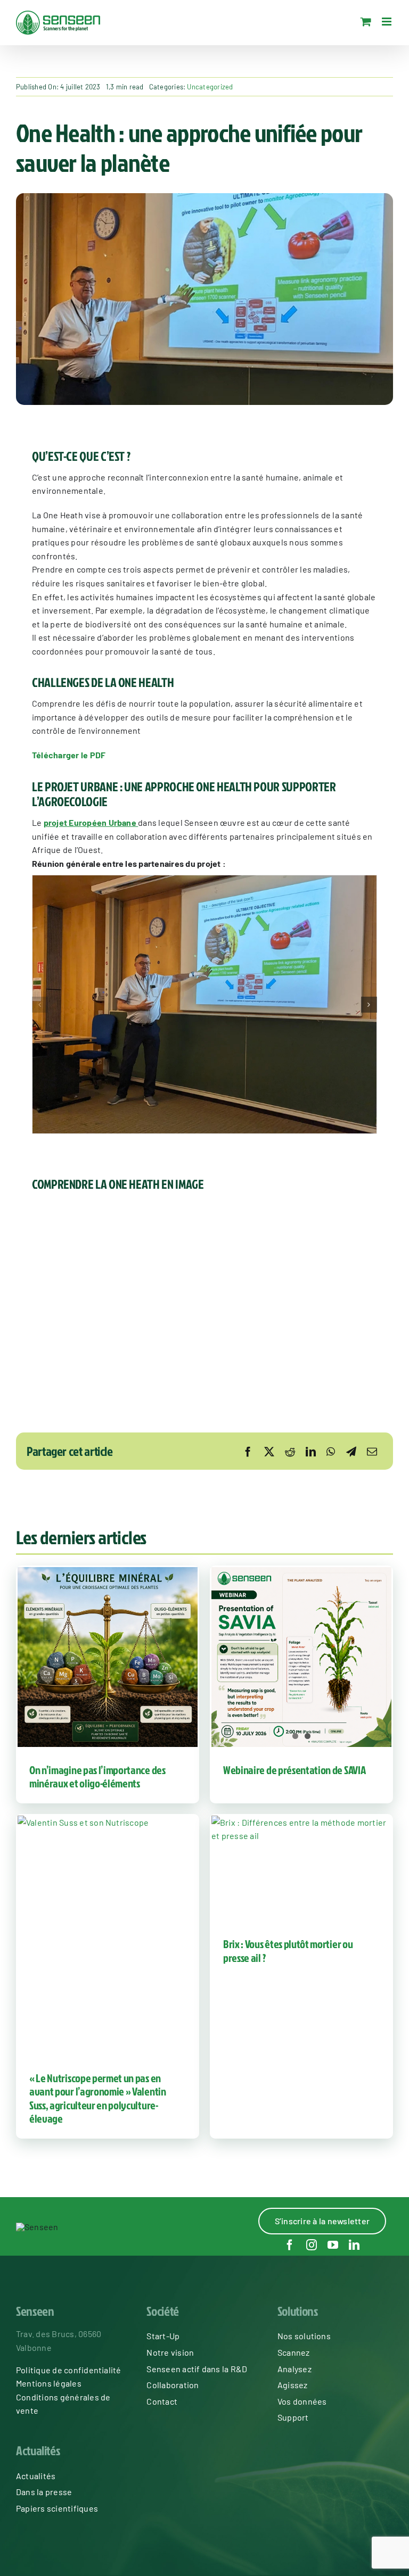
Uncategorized (210, 87)
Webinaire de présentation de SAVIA (294, 1770)
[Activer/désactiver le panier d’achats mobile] (366, 22)
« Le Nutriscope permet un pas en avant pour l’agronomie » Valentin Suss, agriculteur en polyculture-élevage (98, 2098)
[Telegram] (351, 1451)
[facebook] (290, 2245)
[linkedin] (354, 2245)
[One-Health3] (204, 1005)
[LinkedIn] (311, 1451)
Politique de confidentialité (69, 2370)
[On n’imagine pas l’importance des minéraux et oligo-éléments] (108, 1657)
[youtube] (333, 2245)
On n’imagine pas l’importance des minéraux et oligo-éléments (97, 1776)
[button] (40, 1005)
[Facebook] (248, 1451)
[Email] (372, 1451)
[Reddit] (290, 1451)
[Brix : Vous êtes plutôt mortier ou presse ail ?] (301, 1869)
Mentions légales (49, 2383)
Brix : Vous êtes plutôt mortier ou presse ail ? (288, 1950)
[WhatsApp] (331, 1451)
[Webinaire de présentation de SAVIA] (301, 1657)
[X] (269, 1451)
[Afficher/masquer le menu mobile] (387, 22)
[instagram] (312, 2245)
